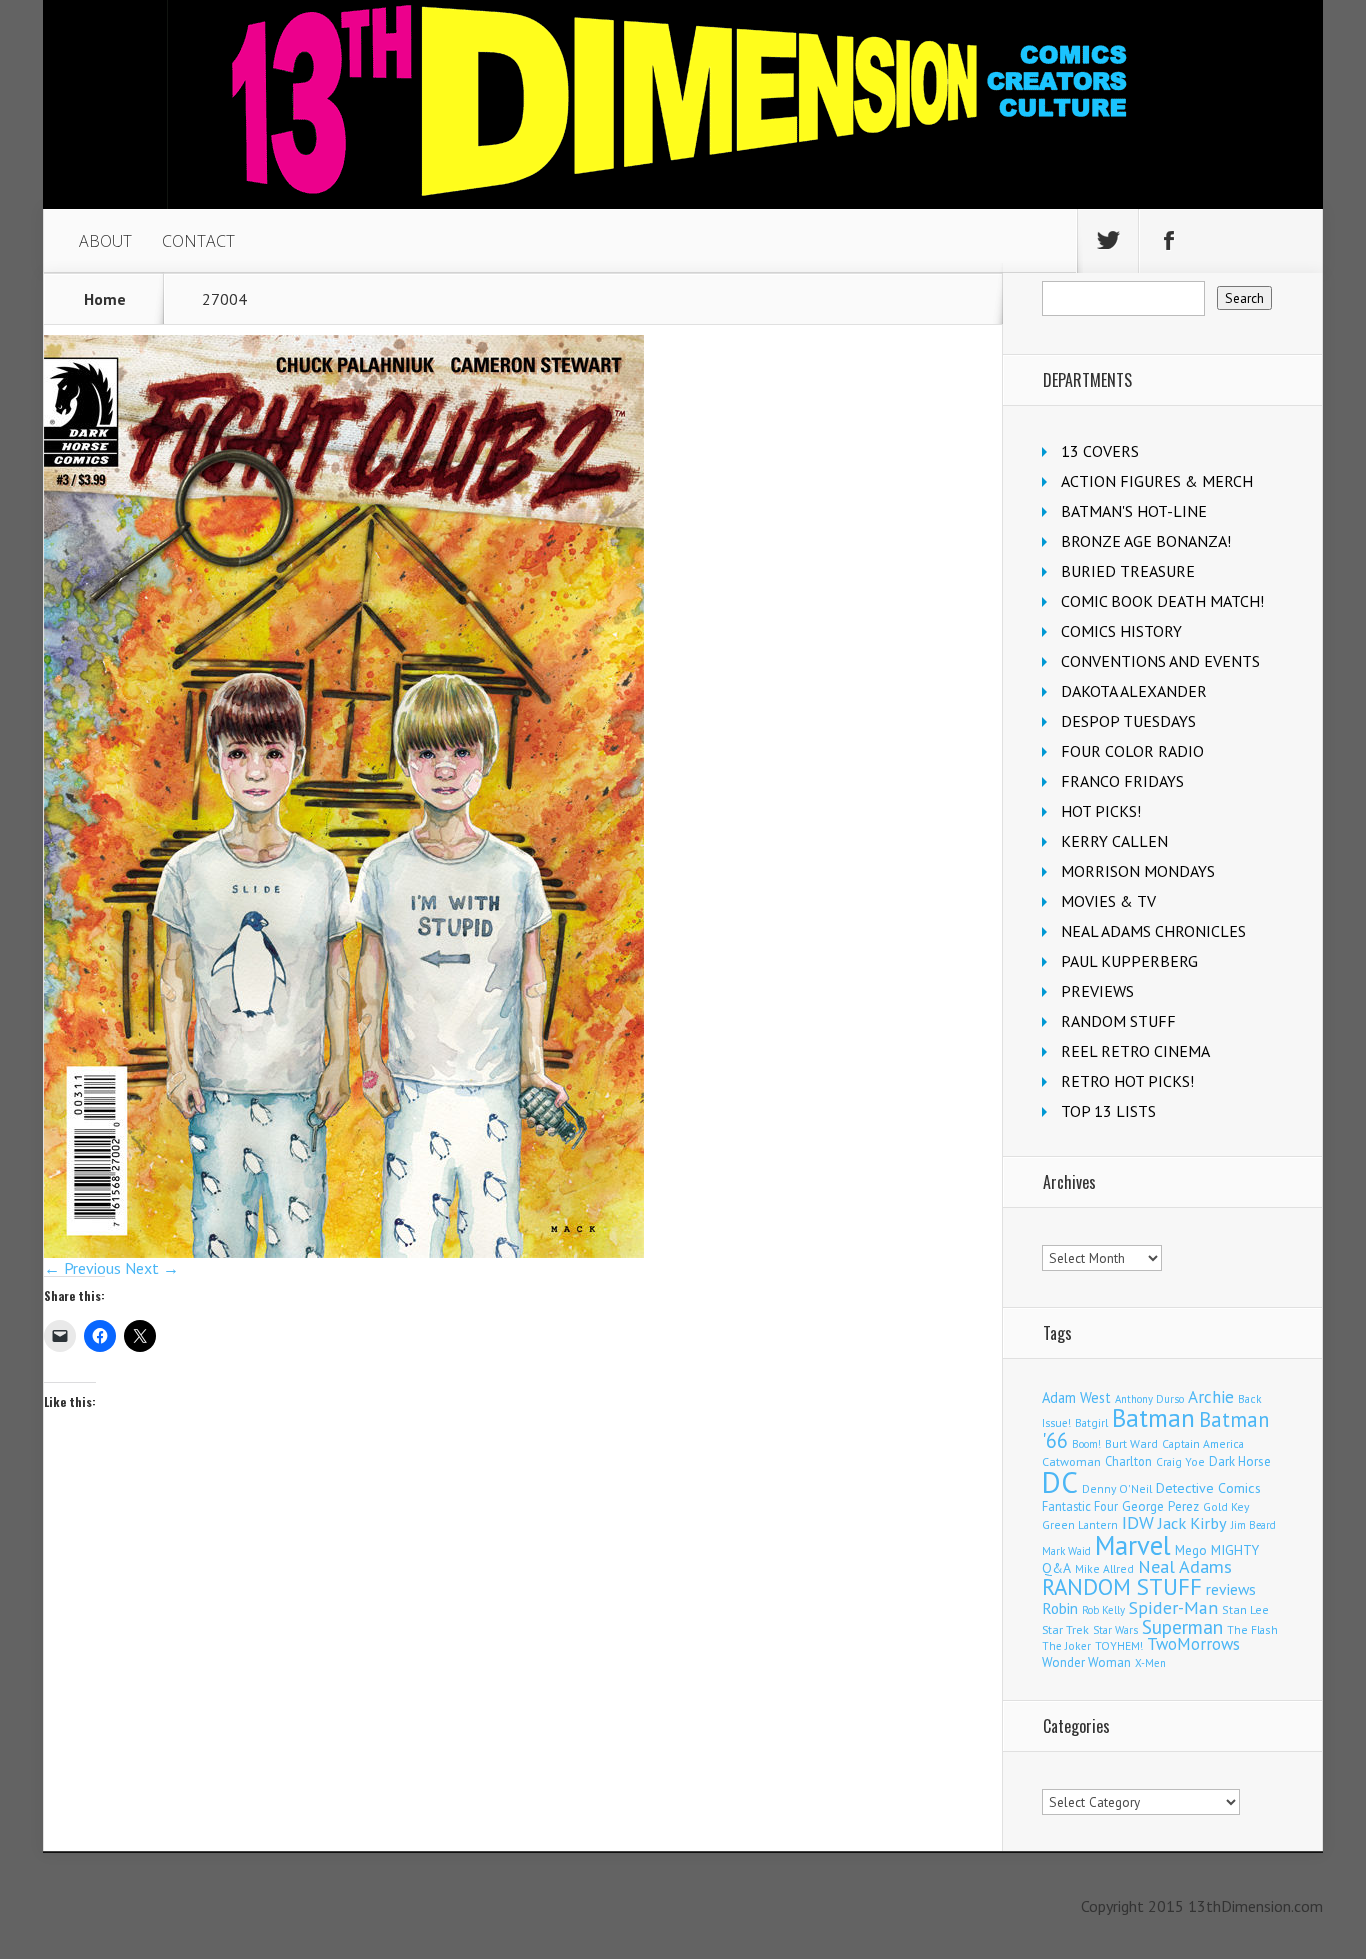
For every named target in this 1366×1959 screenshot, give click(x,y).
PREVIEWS (1097, 991)
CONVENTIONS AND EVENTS (1160, 661)
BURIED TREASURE (1128, 571)
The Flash (1252, 1629)
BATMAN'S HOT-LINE (1134, 511)
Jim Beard (1253, 1525)
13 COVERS (1100, 451)
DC (1060, 1482)
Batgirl (1091, 1422)
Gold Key (1226, 1506)
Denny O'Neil (1117, 1488)
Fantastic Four (1080, 1506)
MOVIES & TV (1108, 901)
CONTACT (198, 241)
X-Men (1150, 1663)
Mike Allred (1104, 1568)
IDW (1138, 1522)
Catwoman (1071, 1461)
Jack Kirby (1192, 1523)
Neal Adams (1185, 1566)
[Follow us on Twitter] (1108, 241)
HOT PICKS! (1101, 811)
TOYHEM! (1119, 1645)
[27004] (344, 1252)
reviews (1231, 1589)
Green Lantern (1080, 1524)
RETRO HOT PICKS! (1127, 1081)
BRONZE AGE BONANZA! (1146, 541)
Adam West (1076, 1397)
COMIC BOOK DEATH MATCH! (1162, 601)
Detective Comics (1208, 1488)
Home (105, 299)
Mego (1191, 1550)
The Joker (1066, 1646)
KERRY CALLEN (1114, 841)
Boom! (1086, 1444)
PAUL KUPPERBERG (1129, 961)
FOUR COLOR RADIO (1132, 751)
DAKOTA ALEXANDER (1134, 691)
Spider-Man (1173, 1607)
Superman (1182, 1626)
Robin (1060, 1608)
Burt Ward (1131, 1443)
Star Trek (1065, 1629)
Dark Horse (1240, 1461)
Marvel (1133, 1545)
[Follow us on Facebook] (1169, 241)
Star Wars (1115, 1630)
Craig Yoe (1180, 1461)
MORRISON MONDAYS (1138, 871)
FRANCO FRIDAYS (1122, 781)
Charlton (1128, 1461)
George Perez (1160, 1506)
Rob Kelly (1103, 1610)
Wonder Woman (1086, 1662)
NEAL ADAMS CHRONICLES (1153, 931)
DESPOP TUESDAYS (1128, 721)
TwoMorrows (1193, 1644)
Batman (1153, 1418)
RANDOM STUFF (1118, 1021)
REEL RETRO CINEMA (1135, 1051)
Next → (152, 1268)
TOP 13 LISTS (1108, 1111)
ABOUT (105, 241)
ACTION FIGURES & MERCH (1157, 481)
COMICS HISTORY (1121, 631)
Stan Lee (1245, 1609)
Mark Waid (1066, 1551)
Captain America (1203, 1443)
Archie (1211, 1397)
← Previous (82, 1268)
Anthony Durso (1149, 1399)
